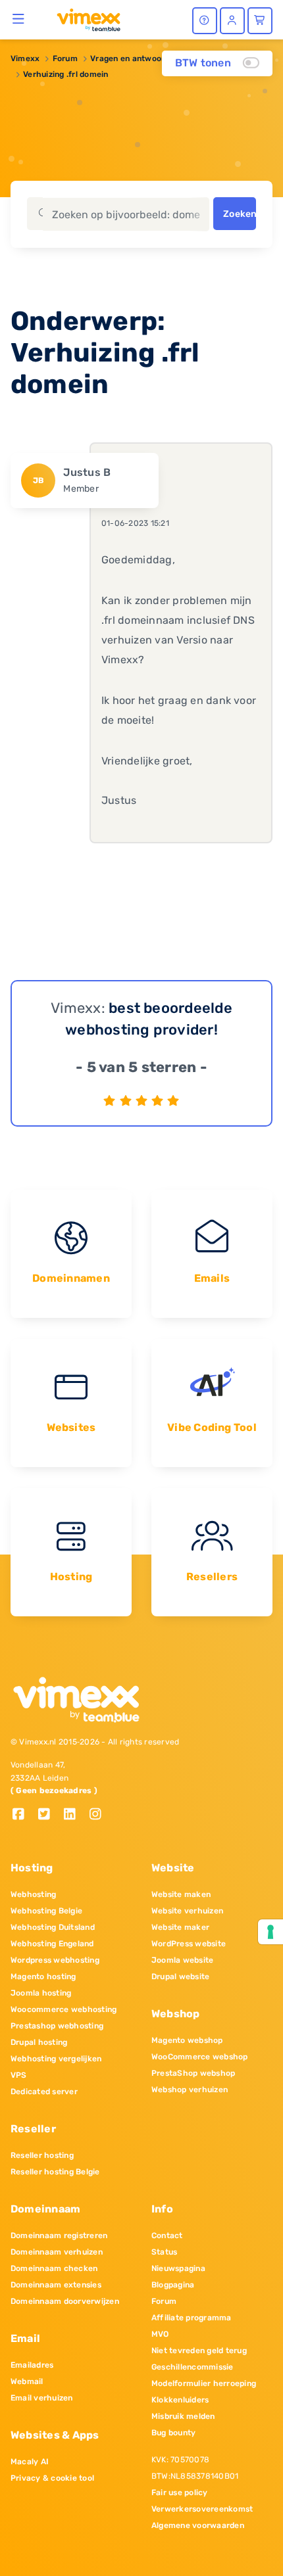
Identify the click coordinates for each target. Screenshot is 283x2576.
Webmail (27, 2381)
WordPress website (189, 1944)
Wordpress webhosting (55, 1960)
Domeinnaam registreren (59, 2236)
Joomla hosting (41, 1993)
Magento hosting (43, 1977)
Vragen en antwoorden (135, 59)
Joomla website (182, 1960)
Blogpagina (173, 2285)
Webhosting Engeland (52, 1944)
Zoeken (240, 214)
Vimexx (25, 59)
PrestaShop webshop (193, 2073)
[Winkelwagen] (260, 21)
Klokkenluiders (180, 2400)
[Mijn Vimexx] (232, 21)
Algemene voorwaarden (198, 2525)
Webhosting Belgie (46, 1911)
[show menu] (19, 18)
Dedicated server (44, 2092)
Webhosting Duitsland (53, 1927)
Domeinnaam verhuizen (57, 2252)
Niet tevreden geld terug (199, 2351)
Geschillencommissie (193, 2367)
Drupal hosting (39, 2042)
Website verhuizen (187, 1911)
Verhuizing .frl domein (65, 74)
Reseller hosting (42, 2155)
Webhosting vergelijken (56, 2059)
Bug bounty (173, 2433)
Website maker (180, 1927)
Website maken (181, 1894)
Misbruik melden (183, 2416)
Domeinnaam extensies (56, 2285)
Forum (65, 59)
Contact (167, 2236)
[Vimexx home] (83, 19)
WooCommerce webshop (200, 2057)
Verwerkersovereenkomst (202, 2509)
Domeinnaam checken (54, 2268)
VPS (19, 2075)
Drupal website (180, 1977)
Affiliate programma (192, 2318)
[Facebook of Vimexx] (23, 1815)
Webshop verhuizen (190, 2090)
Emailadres (32, 2365)
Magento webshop (187, 2040)
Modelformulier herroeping (204, 2383)
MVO (160, 2334)
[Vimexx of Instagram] (99, 1815)
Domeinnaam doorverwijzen (65, 2301)
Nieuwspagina (178, 2268)
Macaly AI (30, 2462)
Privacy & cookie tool (52, 2478)
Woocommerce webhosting (64, 2009)
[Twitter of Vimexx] (49, 1815)
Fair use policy (180, 2493)
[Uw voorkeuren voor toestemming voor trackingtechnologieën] (270, 1932)
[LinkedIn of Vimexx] (75, 1815)
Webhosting (33, 1894)
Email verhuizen (42, 2398)
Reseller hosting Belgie (55, 2172)
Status (164, 2252)
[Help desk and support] (205, 21)
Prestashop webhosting (57, 2026)
